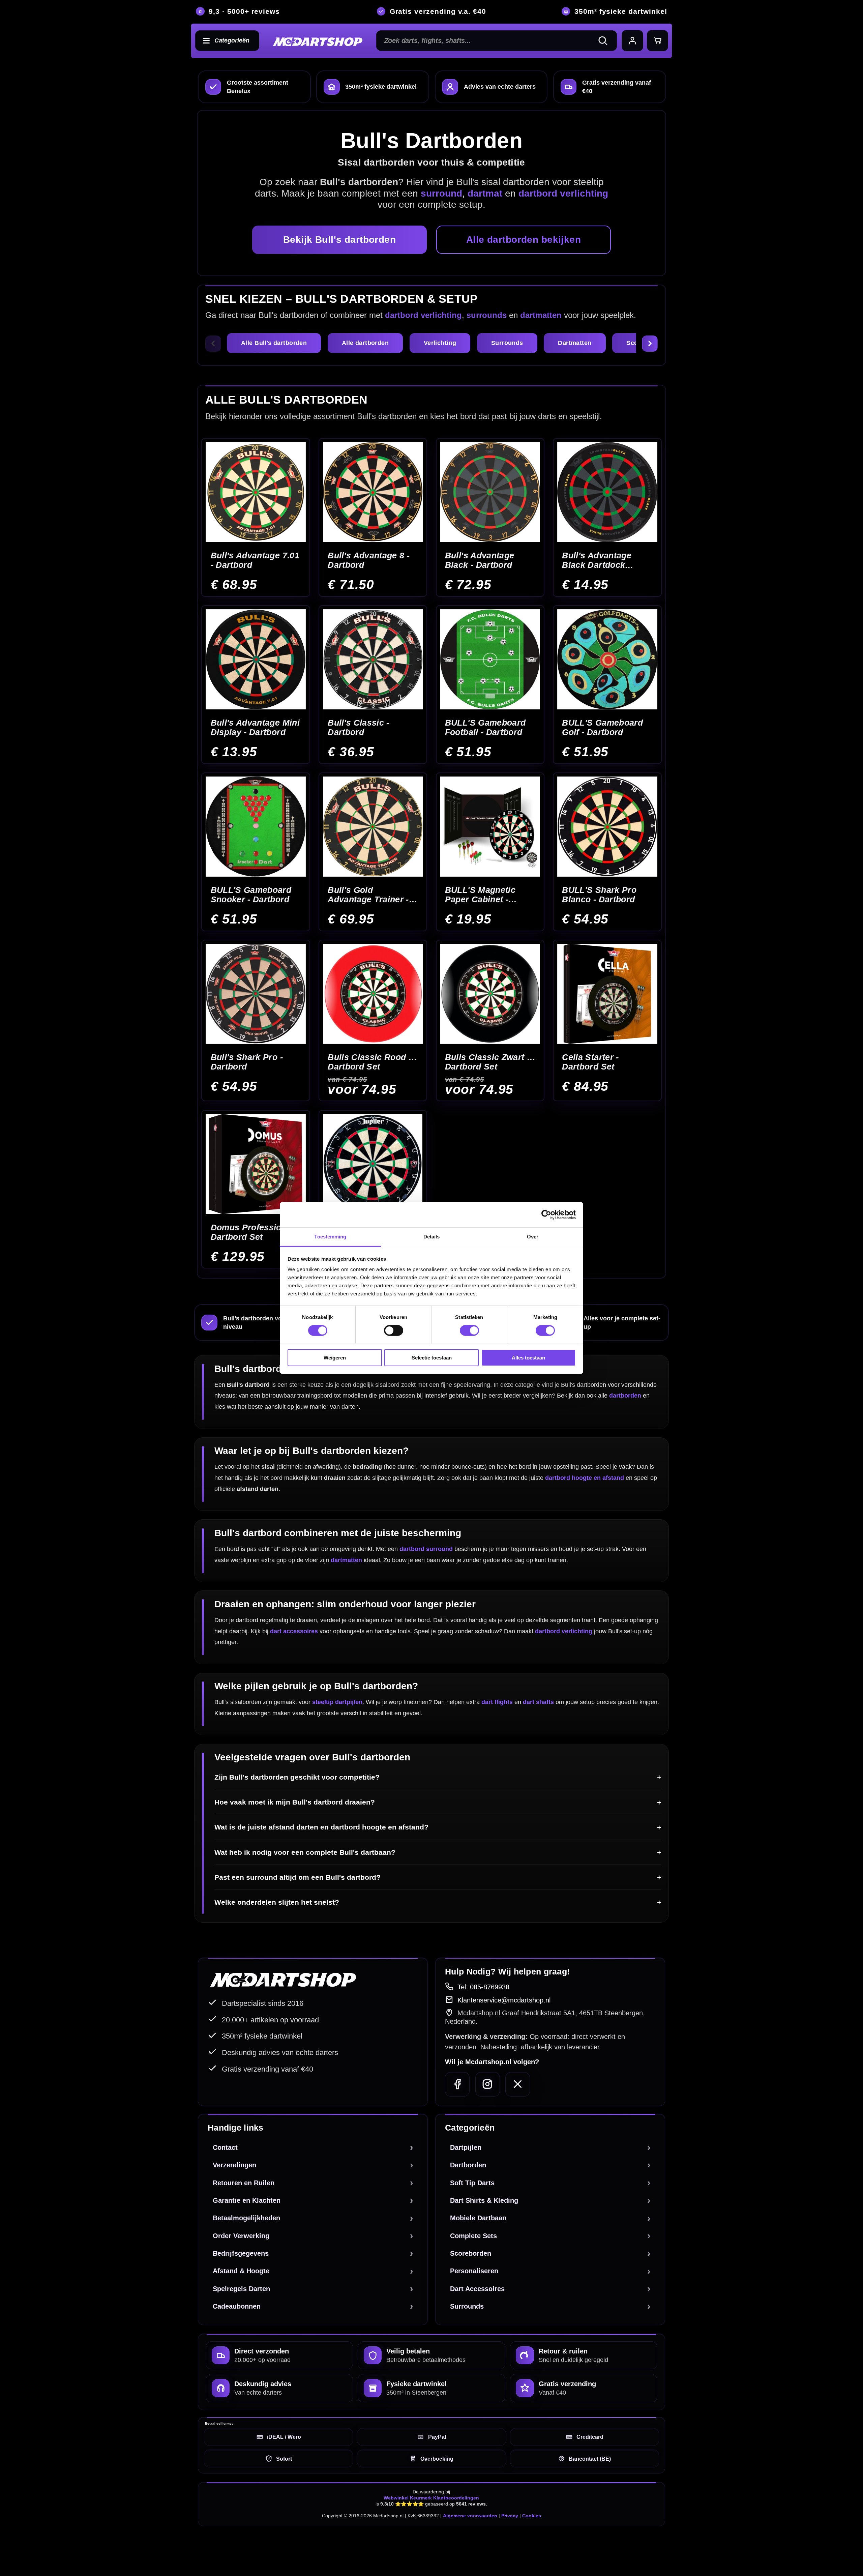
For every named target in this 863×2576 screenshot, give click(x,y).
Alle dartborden (365, 343)
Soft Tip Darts (472, 2183)
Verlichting (440, 343)
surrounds (487, 315)
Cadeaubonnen (237, 2306)
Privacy (510, 2516)
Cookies (532, 2516)
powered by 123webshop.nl (631, 2546)
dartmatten (541, 315)
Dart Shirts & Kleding (484, 2200)
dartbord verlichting (423, 315)
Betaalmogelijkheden (246, 2218)
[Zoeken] (606, 41)
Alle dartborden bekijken (524, 240)
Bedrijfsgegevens (241, 2253)
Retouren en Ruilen (244, 2183)
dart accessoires (294, 1631)
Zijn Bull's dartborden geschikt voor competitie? (297, 1777)
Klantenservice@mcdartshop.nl (504, 2000)
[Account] (632, 41)
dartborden (625, 1396)
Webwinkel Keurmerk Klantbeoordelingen (431, 2498)
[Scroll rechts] (650, 344)
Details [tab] (432, 1237)
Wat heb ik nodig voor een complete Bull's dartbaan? (305, 1852)
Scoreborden (471, 2253)
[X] (518, 2084)
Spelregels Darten (241, 2289)
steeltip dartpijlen (337, 1702)
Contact (225, 2147)
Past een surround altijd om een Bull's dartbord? (297, 1877)
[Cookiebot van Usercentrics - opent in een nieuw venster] (546, 1214)
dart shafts (538, 1702)
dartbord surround (426, 1549)
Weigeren (335, 1358)
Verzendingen (234, 2165)
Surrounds (507, 343)
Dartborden (468, 2165)
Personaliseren (474, 2271)
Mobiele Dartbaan (478, 2218)
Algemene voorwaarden (470, 2516)
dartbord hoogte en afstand (585, 1478)
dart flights (497, 1702)
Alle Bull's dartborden (274, 343)
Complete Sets (473, 2236)
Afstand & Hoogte (241, 2271)
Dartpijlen (466, 2147)
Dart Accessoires (477, 2289)
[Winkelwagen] (658, 41)
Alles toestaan (528, 1358)
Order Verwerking (241, 2236)
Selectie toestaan (432, 1358)
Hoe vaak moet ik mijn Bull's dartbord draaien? (295, 1802)
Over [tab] (533, 1237)
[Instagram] (488, 2084)
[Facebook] (457, 2084)
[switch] (394, 1330)
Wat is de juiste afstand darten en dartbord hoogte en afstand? (321, 1827)
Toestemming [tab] (330, 1237)
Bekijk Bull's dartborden (339, 240)
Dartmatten (575, 343)
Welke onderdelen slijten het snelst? (277, 1902)
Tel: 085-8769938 (483, 1987)
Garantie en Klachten (247, 2200)
